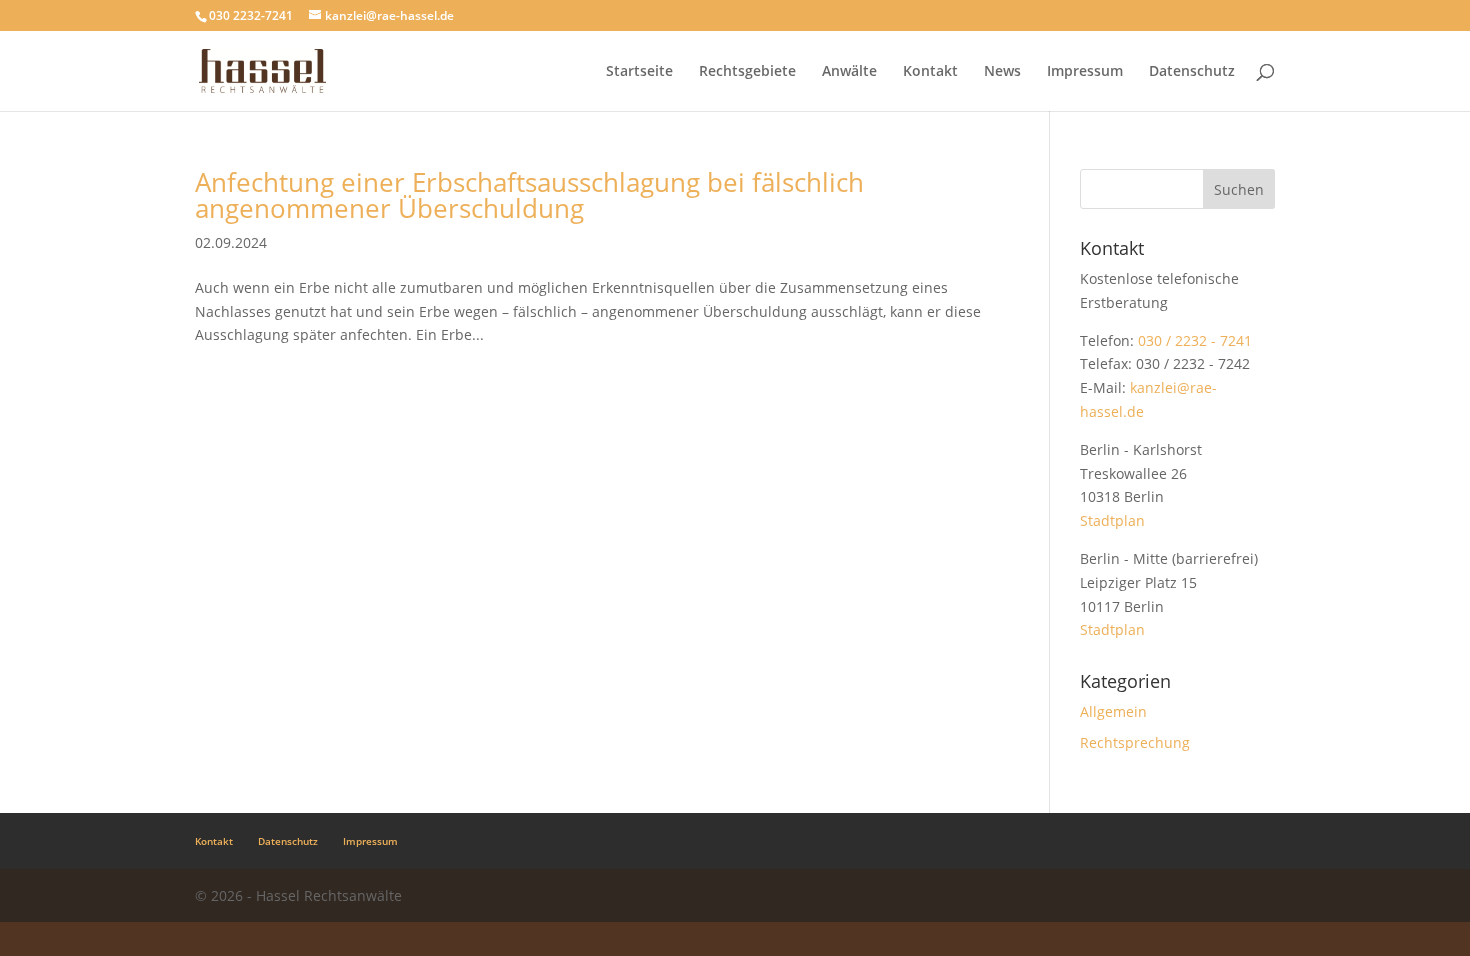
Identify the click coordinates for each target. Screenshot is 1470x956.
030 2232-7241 (251, 15)
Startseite (639, 72)
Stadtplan (1112, 520)
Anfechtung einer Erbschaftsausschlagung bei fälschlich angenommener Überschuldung (529, 195)
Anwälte (849, 72)
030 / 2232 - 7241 (1195, 340)
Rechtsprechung (1135, 742)
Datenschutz (1192, 72)
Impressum (1085, 72)
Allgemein (1113, 711)
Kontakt (930, 72)
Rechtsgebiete (747, 72)
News (1002, 72)
